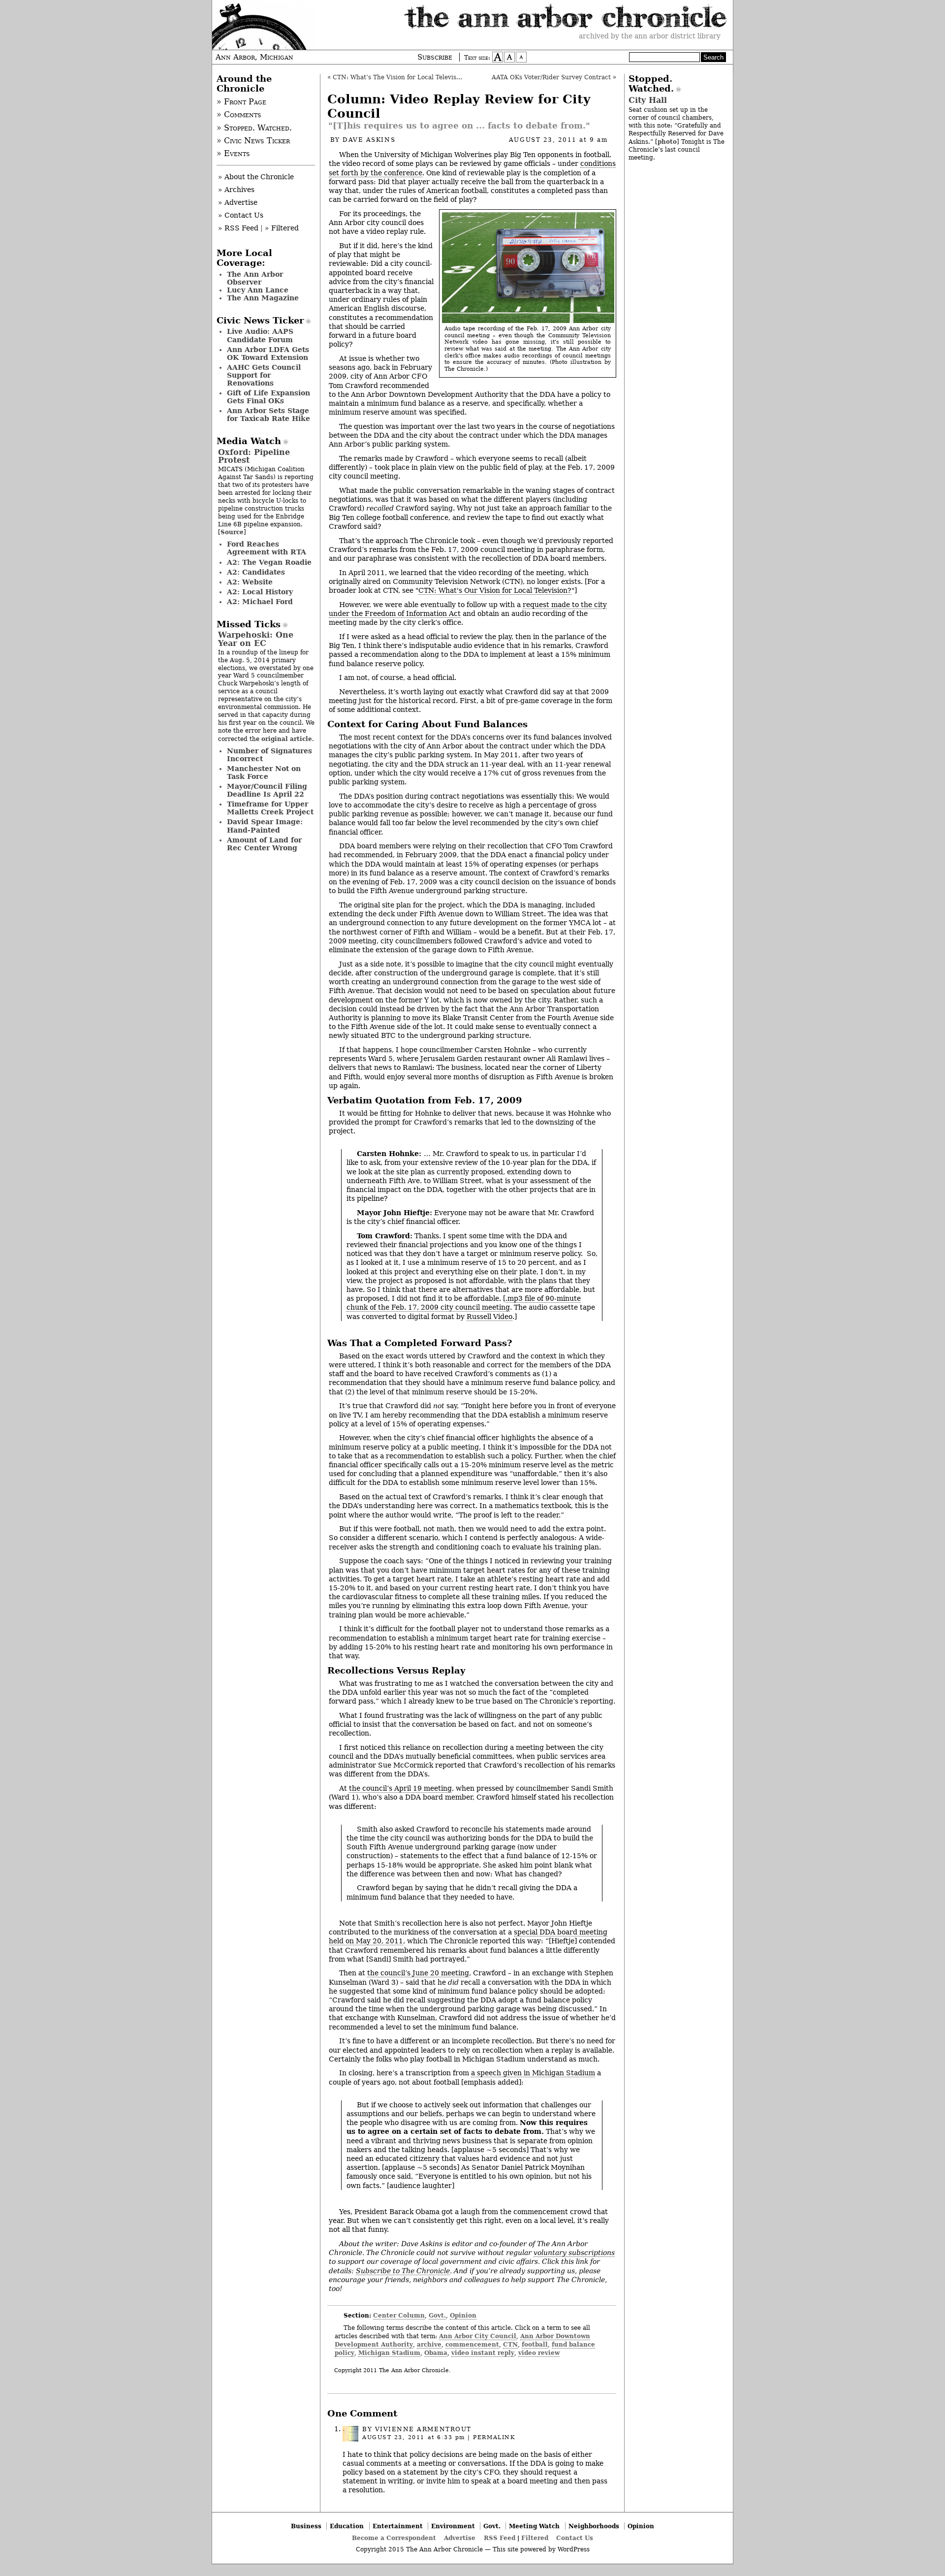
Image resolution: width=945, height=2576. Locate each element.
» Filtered (282, 228)
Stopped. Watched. (651, 84)
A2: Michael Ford (260, 602)
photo (667, 142)
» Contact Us (241, 215)
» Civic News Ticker (253, 141)
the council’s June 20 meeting (418, 1973)
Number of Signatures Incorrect (269, 755)
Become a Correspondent (394, 2538)
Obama (436, 2353)
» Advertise (238, 202)
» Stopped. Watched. (254, 128)
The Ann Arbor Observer (255, 278)
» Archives (236, 190)
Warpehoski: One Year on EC (256, 639)
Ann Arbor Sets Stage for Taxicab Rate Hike (268, 415)
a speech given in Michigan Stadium (533, 2073)
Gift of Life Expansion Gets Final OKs (268, 397)
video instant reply (483, 2353)
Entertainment (398, 2526)
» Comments (239, 115)
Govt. (437, 2315)
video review (539, 2353)
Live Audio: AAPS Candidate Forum (260, 335)
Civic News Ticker (260, 321)
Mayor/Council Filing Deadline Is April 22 (267, 790)
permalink (494, 2437)
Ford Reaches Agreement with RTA (267, 548)
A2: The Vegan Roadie (269, 562)
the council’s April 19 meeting (400, 1788)
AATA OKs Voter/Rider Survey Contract (551, 77)
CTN (510, 2344)
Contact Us (575, 2538)
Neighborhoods (594, 2526)
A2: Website (250, 582)
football (535, 2344)
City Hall (648, 100)
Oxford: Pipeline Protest (254, 456)
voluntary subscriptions (574, 2253)
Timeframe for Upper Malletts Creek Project (270, 808)
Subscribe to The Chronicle (403, 2271)
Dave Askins (369, 140)
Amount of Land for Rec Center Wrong (264, 844)
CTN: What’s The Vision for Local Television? (401, 77)
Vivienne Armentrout (423, 2429)
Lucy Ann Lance (258, 290)
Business (306, 2526)
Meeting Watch (534, 2526)
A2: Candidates (256, 572)
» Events (233, 154)
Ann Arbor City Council (478, 2336)
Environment (453, 2526)
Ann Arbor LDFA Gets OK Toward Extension (268, 354)
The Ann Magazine (263, 298)
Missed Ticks (249, 624)
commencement (472, 2344)
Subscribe (435, 57)
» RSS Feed (238, 228)
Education (347, 2526)
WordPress (574, 2549)
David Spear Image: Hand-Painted (265, 826)
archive (429, 2344)
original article (287, 739)
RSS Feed (500, 2538)
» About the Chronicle (256, 177)
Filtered (535, 2538)
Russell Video (489, 1317)
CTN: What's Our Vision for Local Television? (495, 590)
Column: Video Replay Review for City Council (459, 106)
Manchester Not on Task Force (264, 773)
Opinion (463, 2315)
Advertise (460, 2538)
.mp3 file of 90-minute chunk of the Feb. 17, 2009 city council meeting (464, 1303)
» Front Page (241, 102)
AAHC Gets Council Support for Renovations (264, 375)
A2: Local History (260, 592)
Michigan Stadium (389, 2353)
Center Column (399, 2315)
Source (232, 532)
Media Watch (249, 441)
